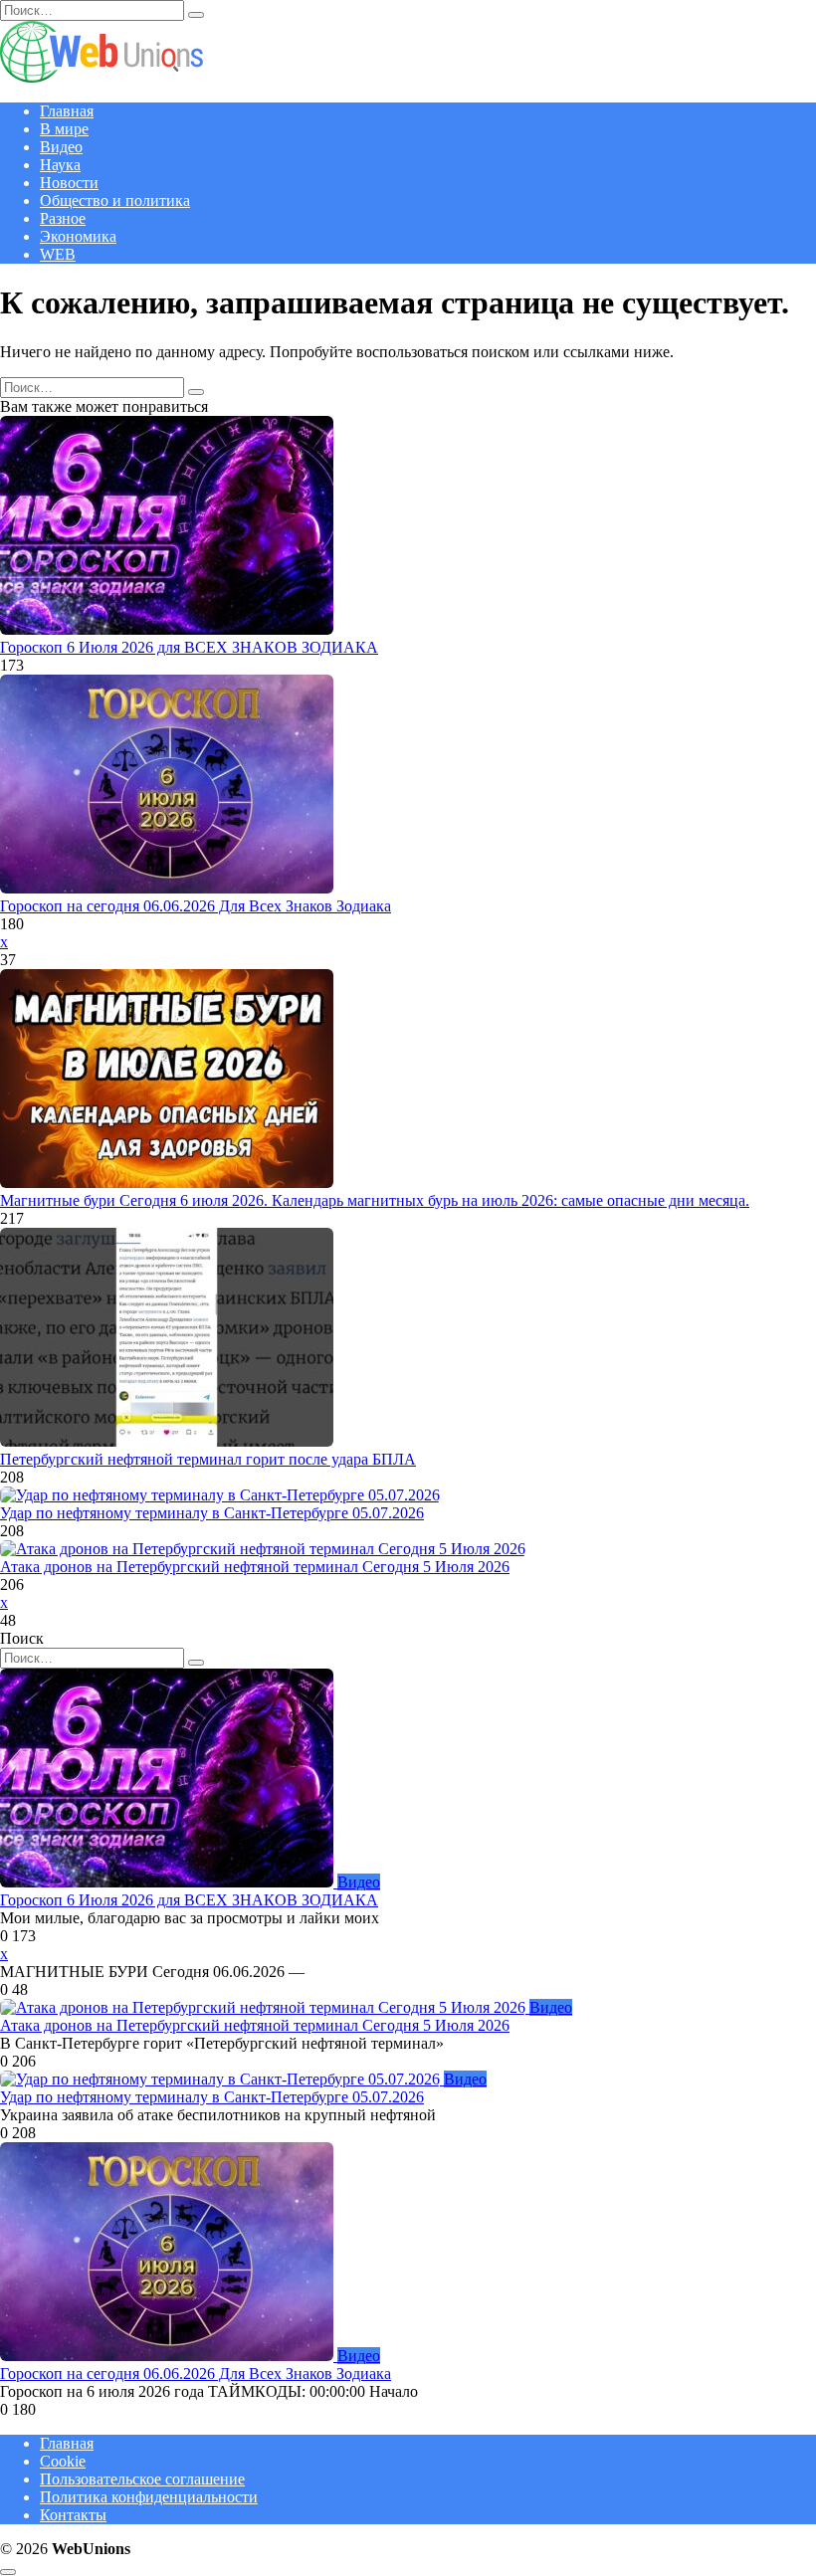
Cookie (63, 2461)
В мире (64, 129)
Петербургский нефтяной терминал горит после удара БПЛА (208, 1459)
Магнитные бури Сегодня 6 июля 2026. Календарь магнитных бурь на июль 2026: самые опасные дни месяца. (375, 1200)
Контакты (73, 2515)
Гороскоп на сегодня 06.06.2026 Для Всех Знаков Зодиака (196, 906)
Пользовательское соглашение (142, 2479)
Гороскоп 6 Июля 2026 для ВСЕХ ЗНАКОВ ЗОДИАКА (189, 647)
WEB (58, 254)
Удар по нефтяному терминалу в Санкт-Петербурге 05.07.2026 (212, 1513)
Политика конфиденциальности (149, 2497)
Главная (67, 111)
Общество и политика (115, 200)
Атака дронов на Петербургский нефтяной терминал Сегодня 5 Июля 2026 (255, 1567)
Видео (61, 147)
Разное (63, 218)
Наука (60, 165)
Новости (69, 183)
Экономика (78, 236)
